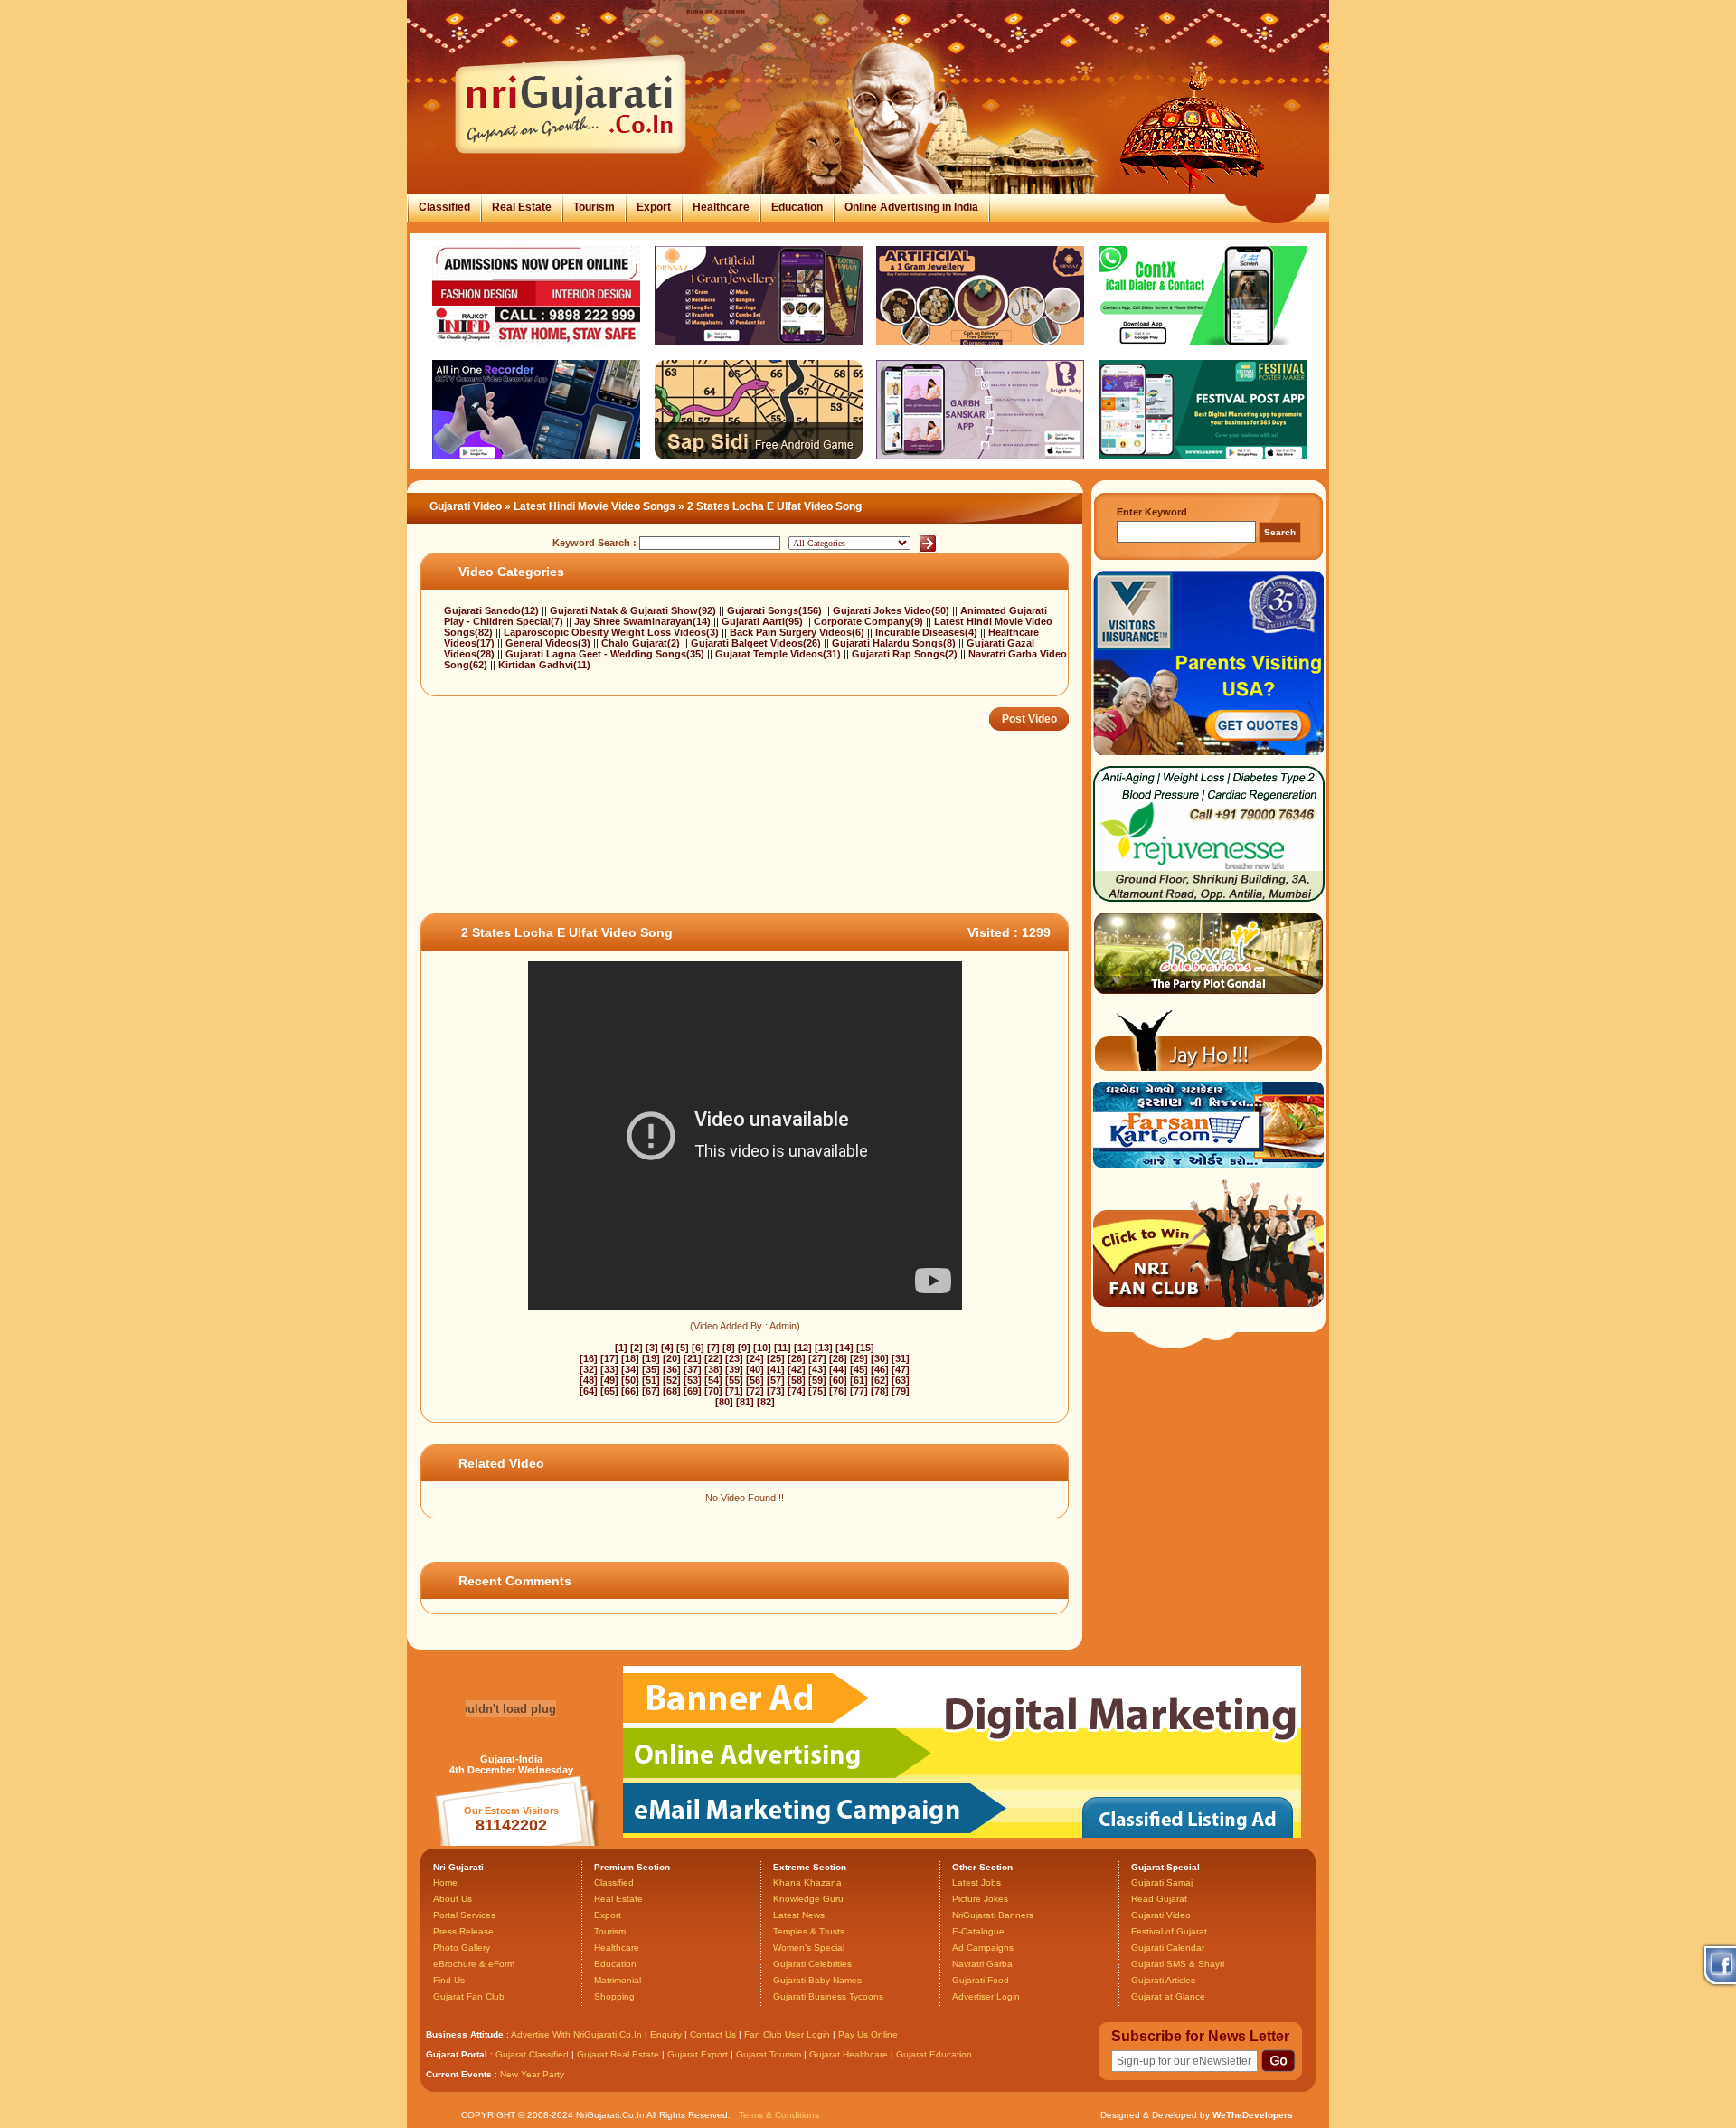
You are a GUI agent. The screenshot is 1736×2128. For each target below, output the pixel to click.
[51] (651, 1380)
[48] (589, 1380)
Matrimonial (618, 1980)
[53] (693, 1380)
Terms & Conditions (779, 2115)
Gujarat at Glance (1168, 1996)
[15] (865, 1348)
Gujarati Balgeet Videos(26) (757, 643)
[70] (713, 1391)
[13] (824, 1348)
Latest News (799, 1915)
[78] (880, 1391)
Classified (444, 207)
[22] (713, 1358)
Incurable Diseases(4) (928, 632)
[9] (744, 1348)
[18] (630, 1358)
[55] (734, 1380)
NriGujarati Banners (993, 1915)
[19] (651, 1358)
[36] (672, 1369)
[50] (630, 1380)
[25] (776, 1358)
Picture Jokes (980, 1899)
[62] (880, 1380)
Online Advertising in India (911, 207)
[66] (630, 1391)
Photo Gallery (462, 1948)
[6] (698, 1348)
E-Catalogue (978, 1931)
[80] (724, 1402)
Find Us (449, 1980)
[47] (901, 1369)
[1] (621, 1348)
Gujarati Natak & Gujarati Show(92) (634, 610)
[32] (589, 1369)
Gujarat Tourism (769, 2054)
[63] (901, 1380)
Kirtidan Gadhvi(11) (544, 665)
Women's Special (809, 1948)
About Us (453, 1899)
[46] (880, 1369)
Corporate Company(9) (870, 621)
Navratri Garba (982, 1964)
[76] (838, 1391)
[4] (667, 1348)
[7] (713, 1348)
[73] (776, 1391)
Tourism (594, 207)
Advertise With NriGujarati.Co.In (576, 2034)
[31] (901, 1358)
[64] (589, 1391)
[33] (609, 1369)
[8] (729, 1348)
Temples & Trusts (809, 1931)
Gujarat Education (934, 2054)
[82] (766, 1402)
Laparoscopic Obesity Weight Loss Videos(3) (613, 632)
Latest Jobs (976, 1882)
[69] (693, 1391)
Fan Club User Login (787, 2034)
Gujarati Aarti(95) (764, 621)
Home (445, 1882)
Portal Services (464, 1915)
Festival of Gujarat (1169, 1931)
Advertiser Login (986, 1996)
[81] (745, 1402)
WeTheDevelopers (1253, 2115)
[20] (672, 1358)
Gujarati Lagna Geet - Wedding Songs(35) (606, 654)
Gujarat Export (698, 2054)
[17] (609, 1358)
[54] (713, 1380)
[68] (672, 1391)
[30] (880, 1358)
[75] (817, 1391)
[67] (651, 1391)
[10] (762, 1348)
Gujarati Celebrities (812, 1964)
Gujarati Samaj (1162, 1882)
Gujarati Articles (1163, 1980)
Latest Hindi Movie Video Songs (594, 506)
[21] (693, 1358)
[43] (817, 1369)
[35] (651, 1369)
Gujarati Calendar (1168, 1948)
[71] (734, 1391)
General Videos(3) (549, 643)
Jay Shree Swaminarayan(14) (644, 621)
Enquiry (667, 2034)
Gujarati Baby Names (817, 1980)
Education (797, 207)
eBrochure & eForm (474, 1964)
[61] (859, 1380)
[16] (589, 1358)
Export (654, 207)
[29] (859, 1358)
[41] (776, 1369)
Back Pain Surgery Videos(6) (798, 632)
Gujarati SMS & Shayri (1178, 1964)
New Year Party (532, 2074)
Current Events (459, 2074)
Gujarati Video (466, 506)
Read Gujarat (1159, 1899)
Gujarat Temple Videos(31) (779, 654)
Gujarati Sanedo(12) (493, 610)
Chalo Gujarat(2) (642, 643)
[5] (683, 1348)
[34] (630, 1369)
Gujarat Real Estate (618, 2054)
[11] (783, 1348)
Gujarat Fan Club (469, 1996)
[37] (693, 1369)
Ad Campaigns (983, 1948)
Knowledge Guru (808, 1899)
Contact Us (713, 2034)
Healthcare (721, 207)
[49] (609, 1380)
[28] (838, 1358)
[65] (609, 1391)
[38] (713, 1369)
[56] (755, 1380)
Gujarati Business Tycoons (828, 1996)
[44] (838, 1369)
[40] (755, 1369)
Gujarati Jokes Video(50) (892, 610)
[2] (637, 1348)
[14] (844, 1348)
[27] (817, 1358)
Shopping (614, 1996)
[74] (797, 1391)
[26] (797, 1358)
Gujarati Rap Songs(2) (906, 654)
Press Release (463, 1931)
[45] (859, 1369)
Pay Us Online (868, 2034)
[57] (776, 1380)
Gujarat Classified (532, 2054)
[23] (734, 1358)
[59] (817, 1380)
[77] (859, 1391)
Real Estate (522, 207)
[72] (755, 1391)
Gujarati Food (981, 1980)
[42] (797, 1369)
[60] (838, 1380)
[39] (734, 1369)
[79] (901, 1391)
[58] (797, 1380)
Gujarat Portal (457, 2054)
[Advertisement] (750, 855)
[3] (652, 1348)
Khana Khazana (807, 1882)
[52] (672, 1380)
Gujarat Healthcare (849, 2054)
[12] (803, 1348)
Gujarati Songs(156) (776, 610)
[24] (755, 1358)
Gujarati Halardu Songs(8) (895, 643)
